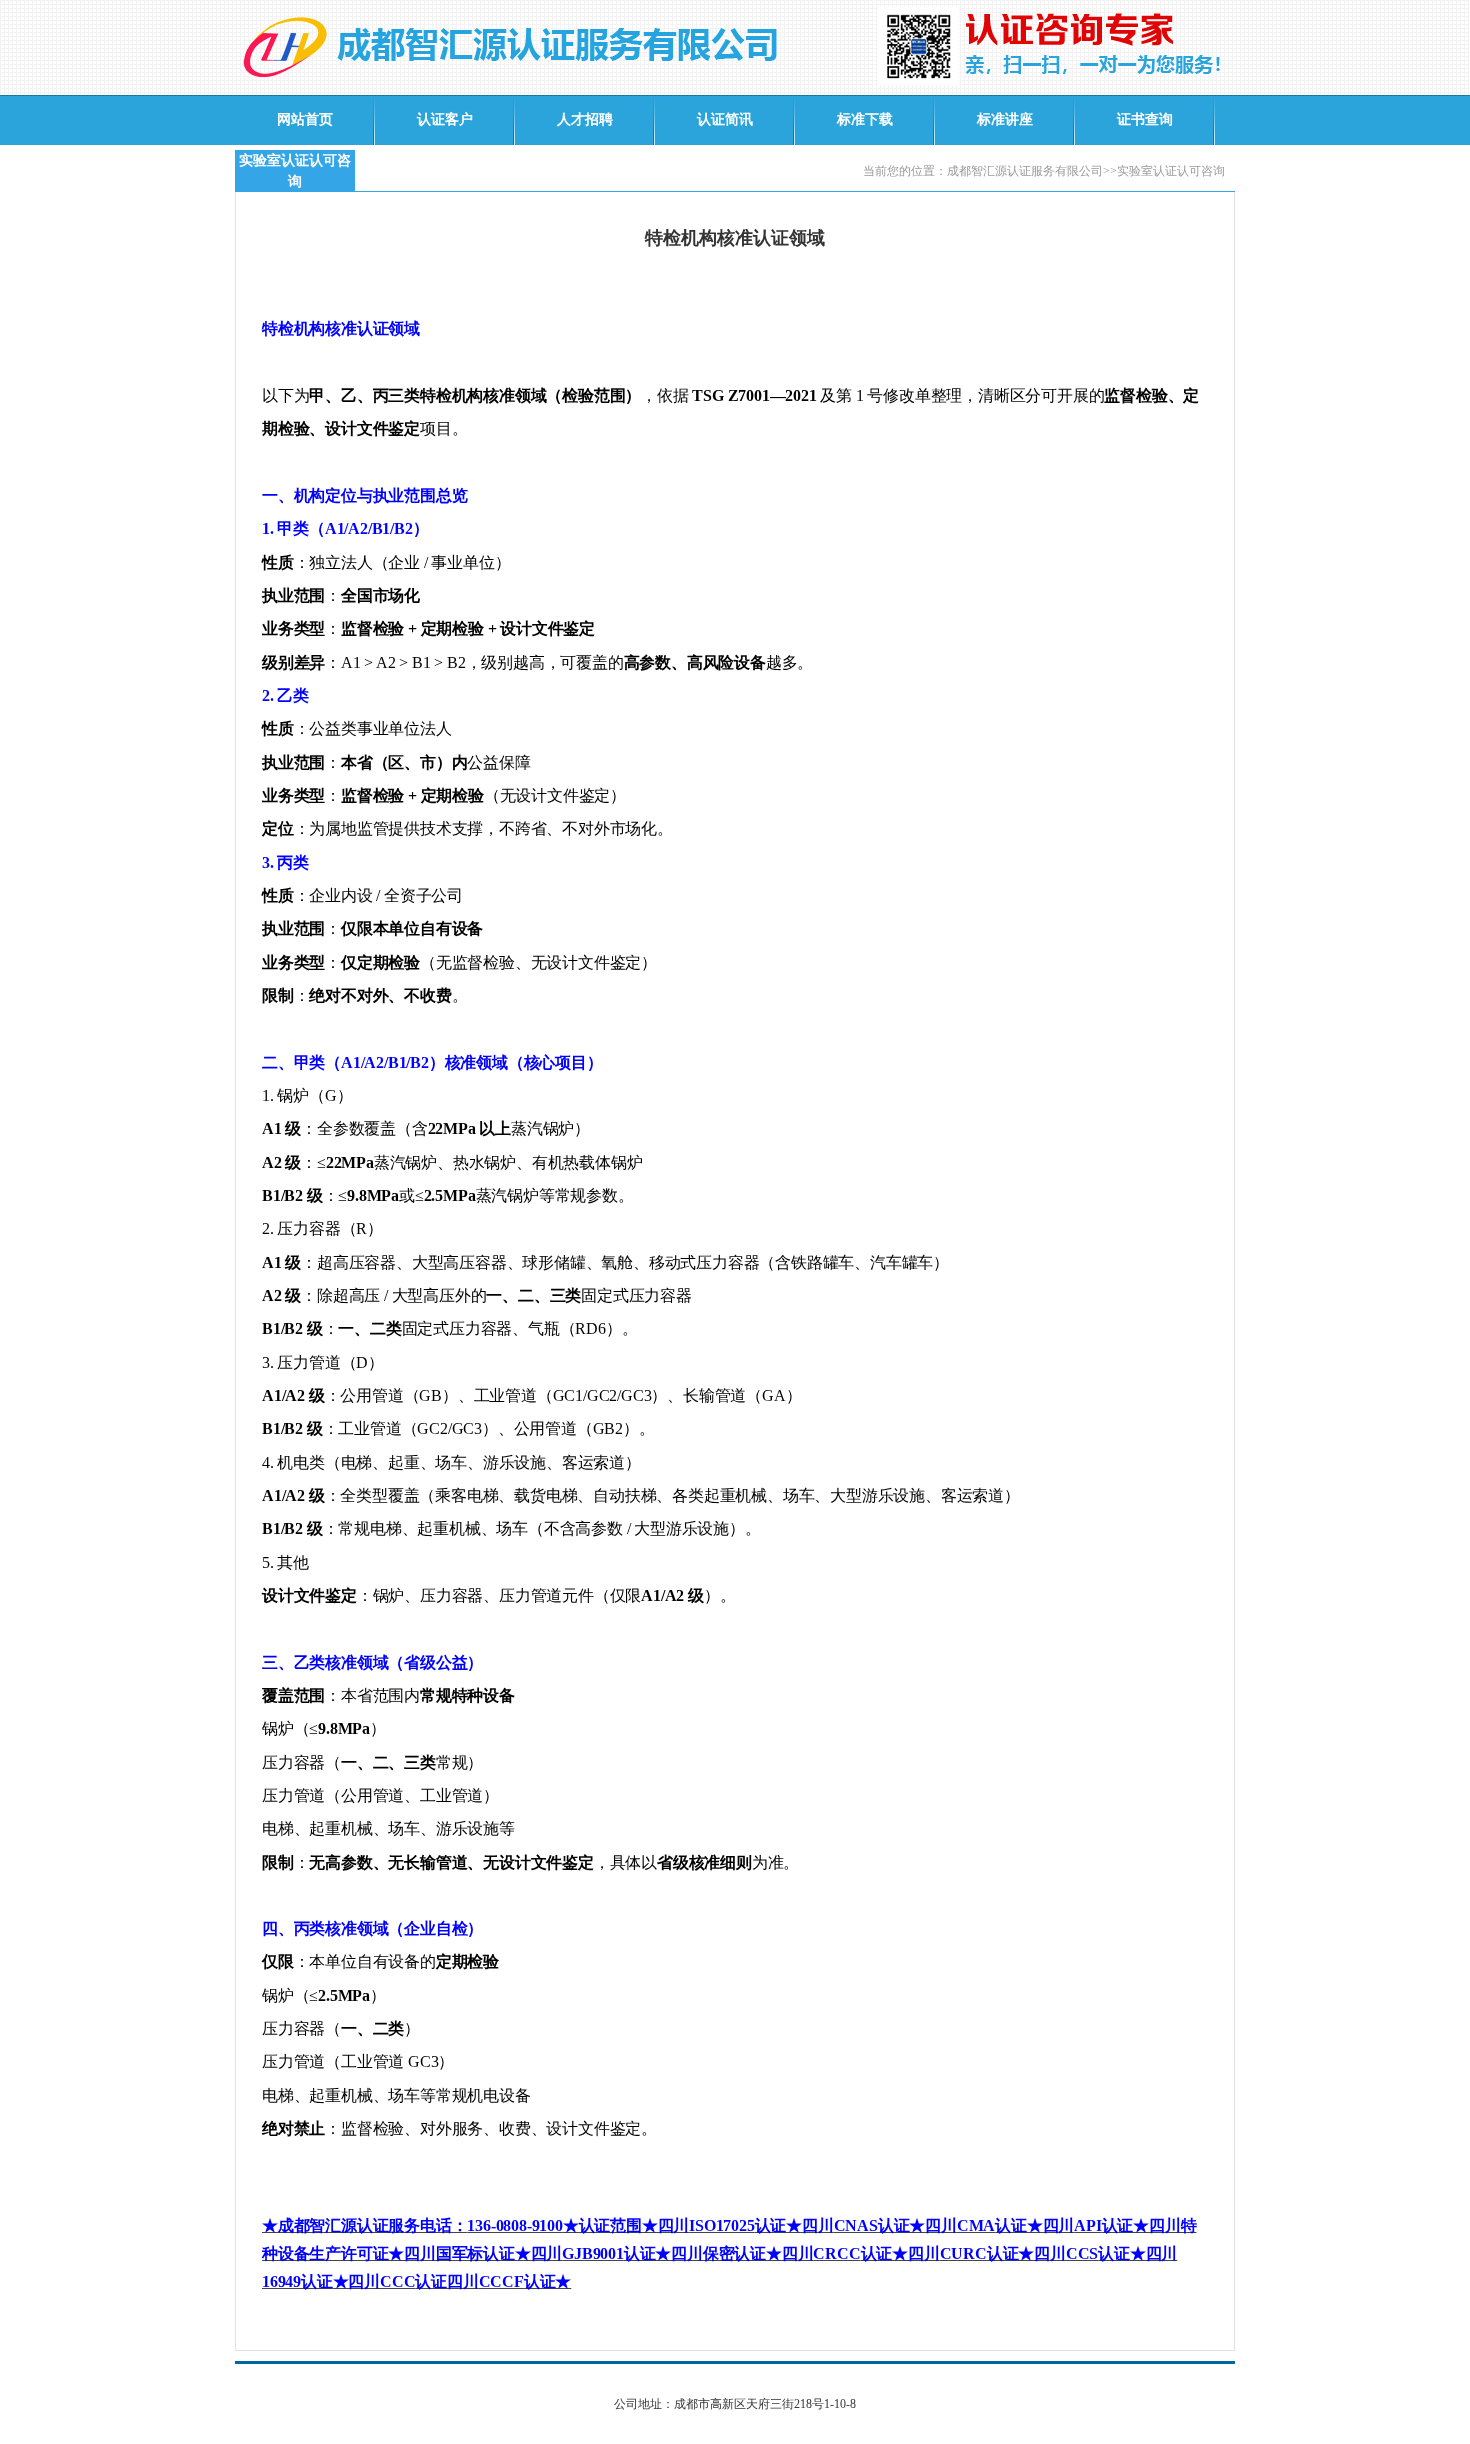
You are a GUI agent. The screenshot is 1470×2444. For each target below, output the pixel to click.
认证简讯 (725, 119)
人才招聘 (585, 119)
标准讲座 (1005, 119)
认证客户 (445, 119)
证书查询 (1145, 119)
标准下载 (865, 119)
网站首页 (305, 119)
